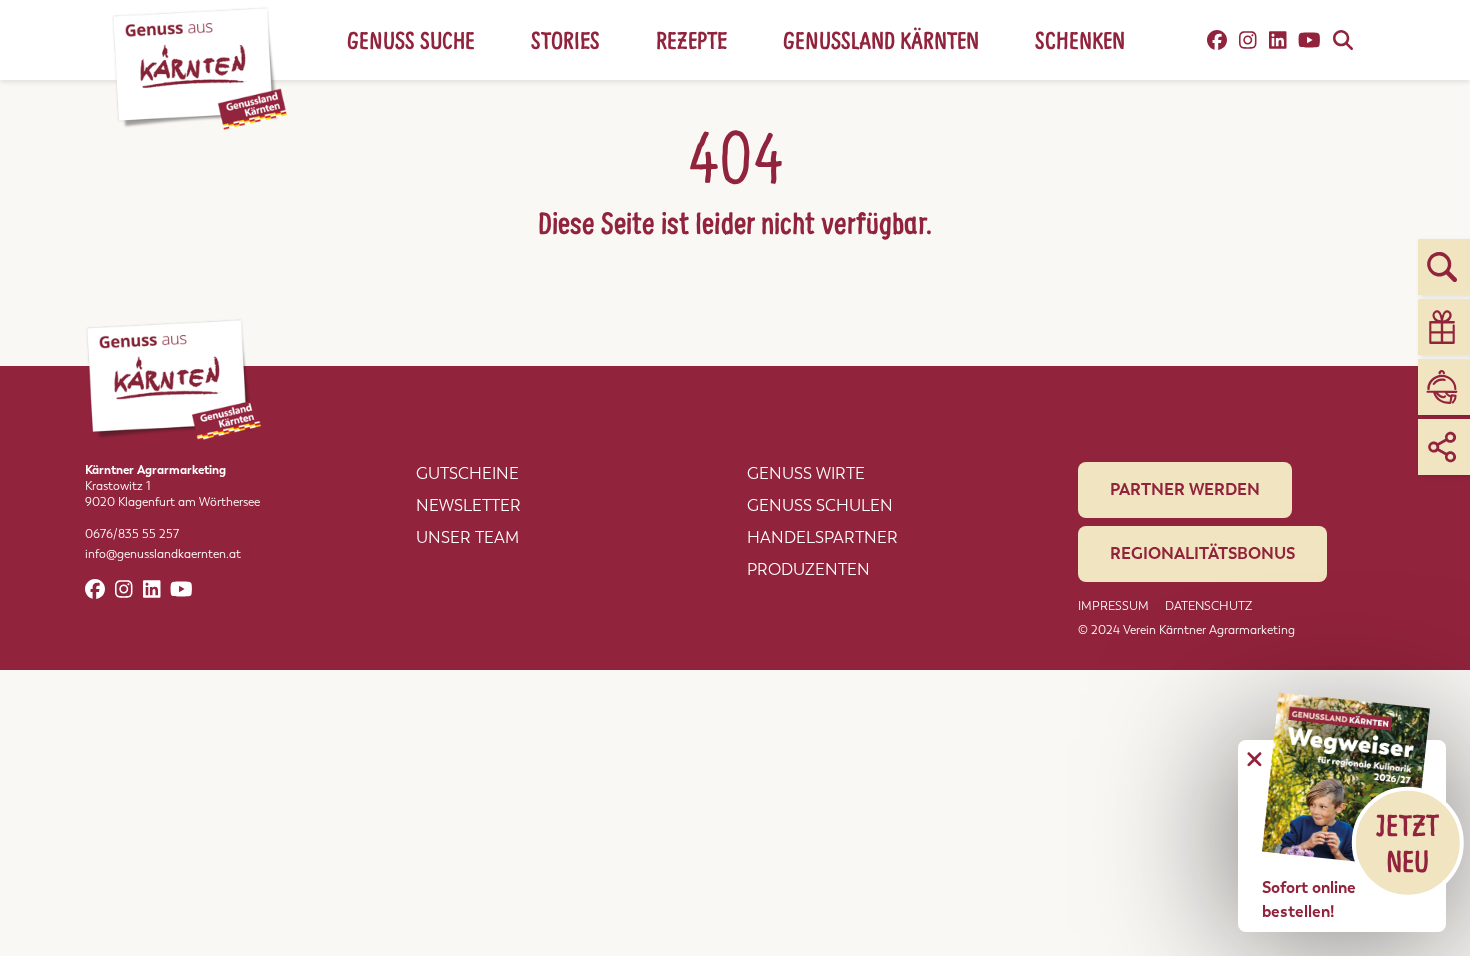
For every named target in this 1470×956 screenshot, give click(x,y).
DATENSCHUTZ (1208, 606)
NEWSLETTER (468, 505)
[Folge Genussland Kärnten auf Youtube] (1309, 40)
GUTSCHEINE (467, 473)
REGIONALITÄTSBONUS (1202, 553)
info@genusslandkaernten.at (163, 554)
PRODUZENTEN (808, 569)
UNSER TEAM (467, 537)
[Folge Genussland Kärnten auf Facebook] (1217, 40)
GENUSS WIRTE (806, 473)
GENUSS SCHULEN (820, 505)
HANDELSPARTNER (822, 537)
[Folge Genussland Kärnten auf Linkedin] (1278, 40)
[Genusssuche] (1343, 40)
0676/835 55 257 (132, 534)
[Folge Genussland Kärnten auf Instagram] (1248, 40)
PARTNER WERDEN (1185, 489)
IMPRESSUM (1113, 606)
